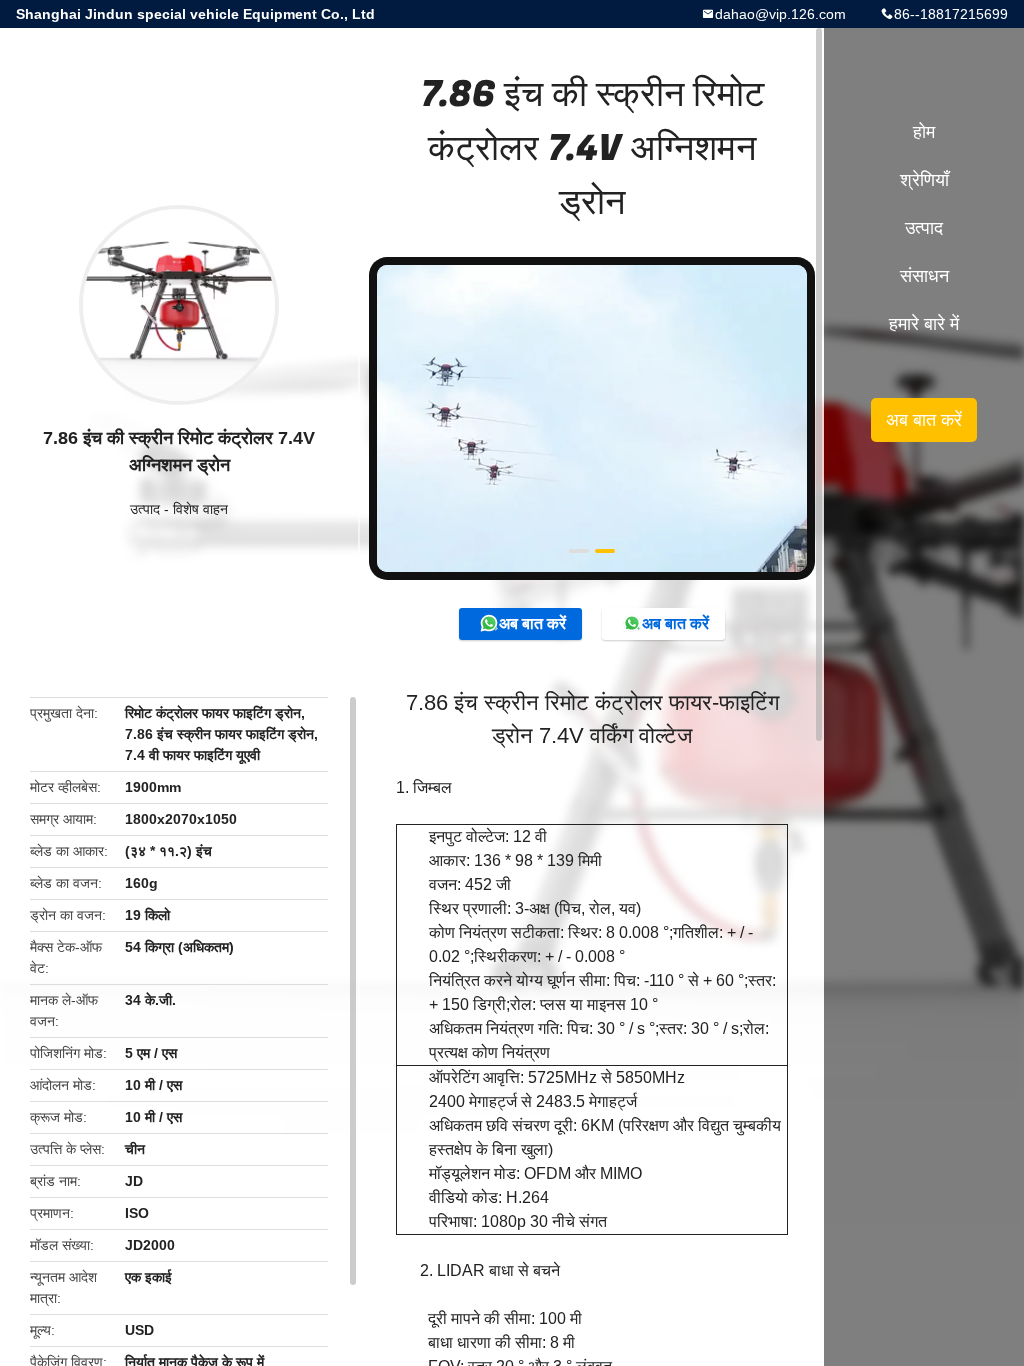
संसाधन (924, 276)
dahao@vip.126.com (780, 14)
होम (924, 132)
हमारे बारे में (924, 324)
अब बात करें (532, 623)
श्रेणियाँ (924, 180)
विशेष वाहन (200, 509)
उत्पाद (145, 509)
